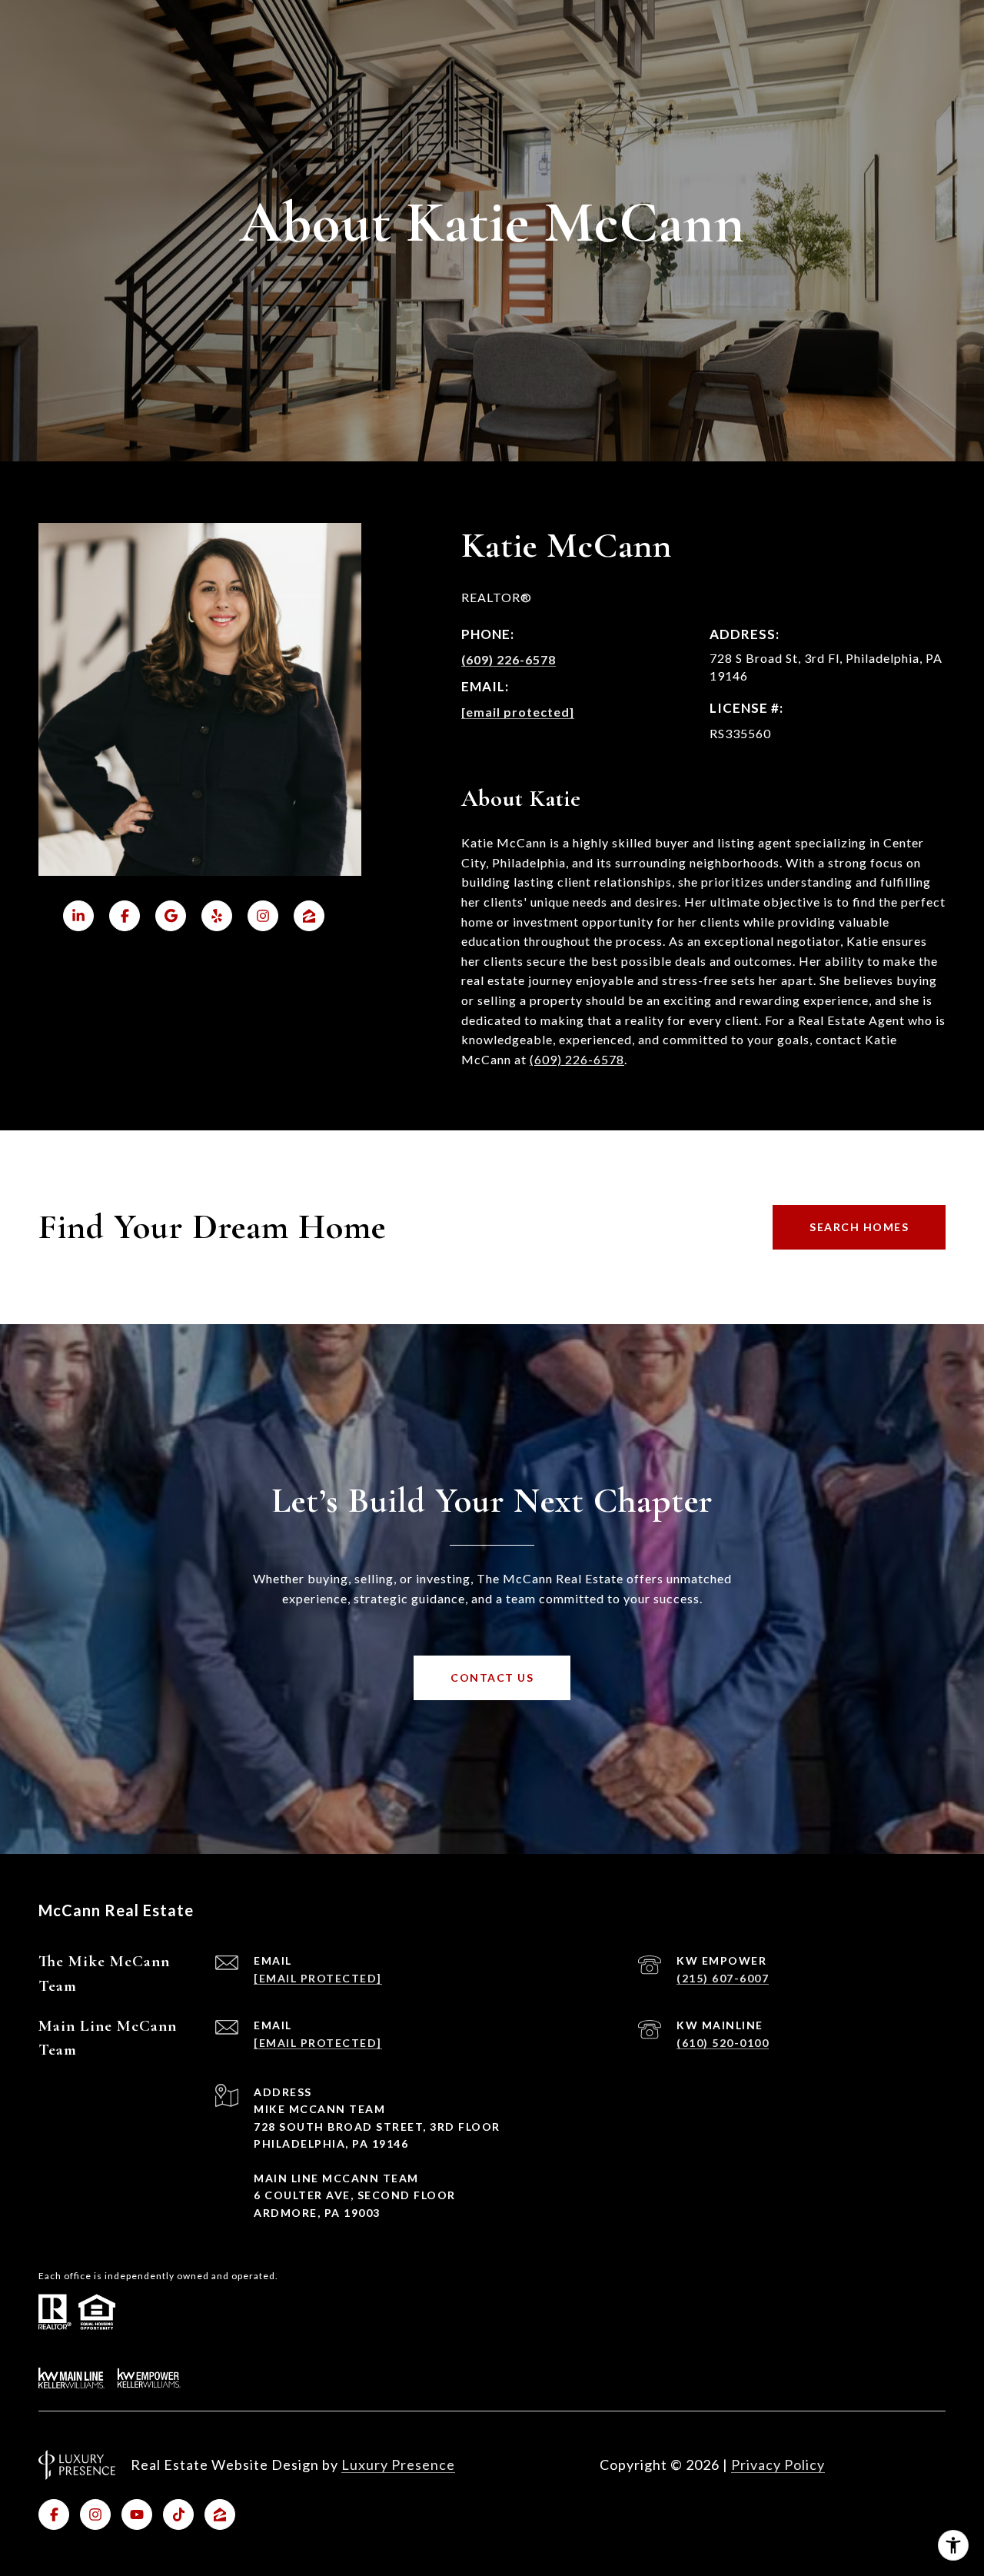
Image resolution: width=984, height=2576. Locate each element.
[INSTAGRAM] (95, 2514)
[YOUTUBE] (137, 2514)
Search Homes (859, 1227)
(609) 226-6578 (509, 659)
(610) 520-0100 (723, 2043)
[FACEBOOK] (54, 2514)
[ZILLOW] (220, 2514)
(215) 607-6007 (723, 1978)
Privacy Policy (778, 2465)
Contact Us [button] (492, 1677)
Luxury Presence (398, 2465)
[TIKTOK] (178, 2514)
